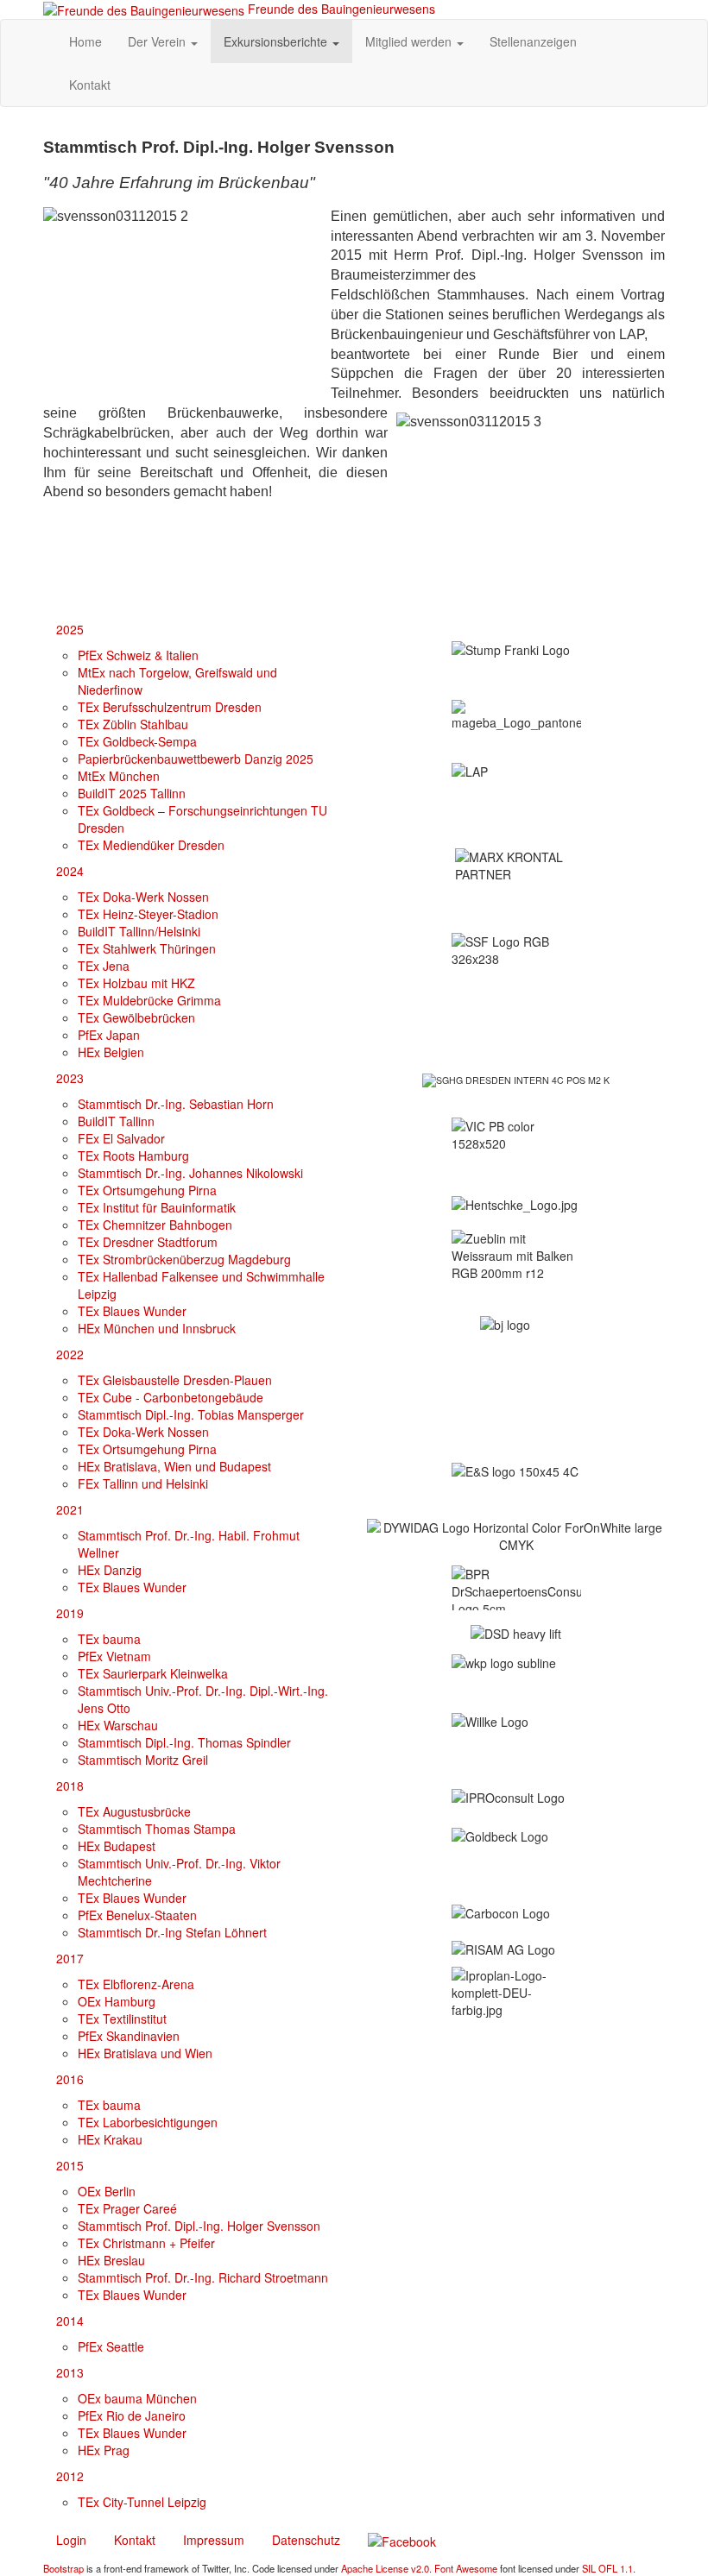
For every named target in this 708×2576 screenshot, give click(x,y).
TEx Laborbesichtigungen (148, 2122)
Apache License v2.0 (385, 2568)
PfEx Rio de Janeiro (132, 2415)
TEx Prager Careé (127, 2208)
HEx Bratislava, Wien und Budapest (174, 1466)
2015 (70, 2165)
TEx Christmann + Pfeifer (146, 2243)
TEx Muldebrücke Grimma (149, 1000)
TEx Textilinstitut (122, 2019)
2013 (70, 2372)
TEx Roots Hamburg (133, 1156)
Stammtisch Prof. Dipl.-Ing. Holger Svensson (199, 2226)
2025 (70, 629)
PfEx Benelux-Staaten (137, 1915)
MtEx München (119, 776)
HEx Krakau (110, 2139)
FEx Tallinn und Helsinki (143, 1483)
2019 (70, 1613)
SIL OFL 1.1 (607, 2568)
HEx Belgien (111, 1052)
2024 (70, 871)
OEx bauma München (137, 2398)
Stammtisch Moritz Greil (143, 1760)
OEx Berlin (107, 2191)
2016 (70, 2079)
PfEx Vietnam (114, 1656)
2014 (70, 2321)
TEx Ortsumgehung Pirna (147, 1190)
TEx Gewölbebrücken (136, 1017)
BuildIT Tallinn (116, 1121)
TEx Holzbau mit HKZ (136, 983)
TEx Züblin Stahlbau (133, 724)
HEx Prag (104, 2450)
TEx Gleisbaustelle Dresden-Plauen (175, 1380)
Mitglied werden (410, 41)
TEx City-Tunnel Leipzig (142, 2502)
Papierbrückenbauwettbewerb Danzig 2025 (196, 759)
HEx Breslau (111, 2260)
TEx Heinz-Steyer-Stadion (148, 914)
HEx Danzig (110, 1570)
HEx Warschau (118, 1725)
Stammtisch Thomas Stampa (157, 1829)
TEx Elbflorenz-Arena (136, 1984)
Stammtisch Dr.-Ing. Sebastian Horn (176, 1104)
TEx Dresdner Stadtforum (148, 1242)
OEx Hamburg (117, 2001)
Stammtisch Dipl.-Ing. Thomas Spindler (184, 1742)
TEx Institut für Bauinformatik (157, 1207)
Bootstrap (63, 2568)
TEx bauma (109, 1639)
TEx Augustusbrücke (134, 1811)
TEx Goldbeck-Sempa (137, 741)
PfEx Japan (109, 1035)
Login (71, 2540)
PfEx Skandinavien (129, 2036)
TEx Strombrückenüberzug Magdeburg (184, 1259)
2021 (70, 1509)
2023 (70, 1078)
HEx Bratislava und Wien (145, 2053)
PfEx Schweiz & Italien (138, 655)
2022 (70, 1354)
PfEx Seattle (111, 2346)
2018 (70, 1786)
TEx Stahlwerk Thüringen (147, 948)
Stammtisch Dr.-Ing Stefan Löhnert (172, 1932)
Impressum (214, 2540)
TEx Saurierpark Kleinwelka (153, 1673)
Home (85, 41)
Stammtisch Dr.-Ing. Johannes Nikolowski (190, 1173)
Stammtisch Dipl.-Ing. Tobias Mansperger (191, 1414)
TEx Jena (104, 966)
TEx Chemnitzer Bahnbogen (155, 1225)
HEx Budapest (117, 1846)
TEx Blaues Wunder (132, 1311)
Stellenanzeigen (533, 41)
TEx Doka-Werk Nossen (143, 897)
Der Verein (158, 41)
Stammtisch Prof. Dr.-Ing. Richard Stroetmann (203, 2277)
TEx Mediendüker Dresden (151, 845)
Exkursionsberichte (277, 41)
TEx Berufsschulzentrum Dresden (170, 707)
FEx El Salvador (121, 1138)
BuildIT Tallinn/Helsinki (139, 931)
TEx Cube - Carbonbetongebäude (171, 1397)
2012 (70, 2476)
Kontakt (90, 85)
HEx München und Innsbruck (157, 1328)
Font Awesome (466, 2568)
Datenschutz (306, 2540)
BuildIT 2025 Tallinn (132, 793)
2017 (70, 1958)
